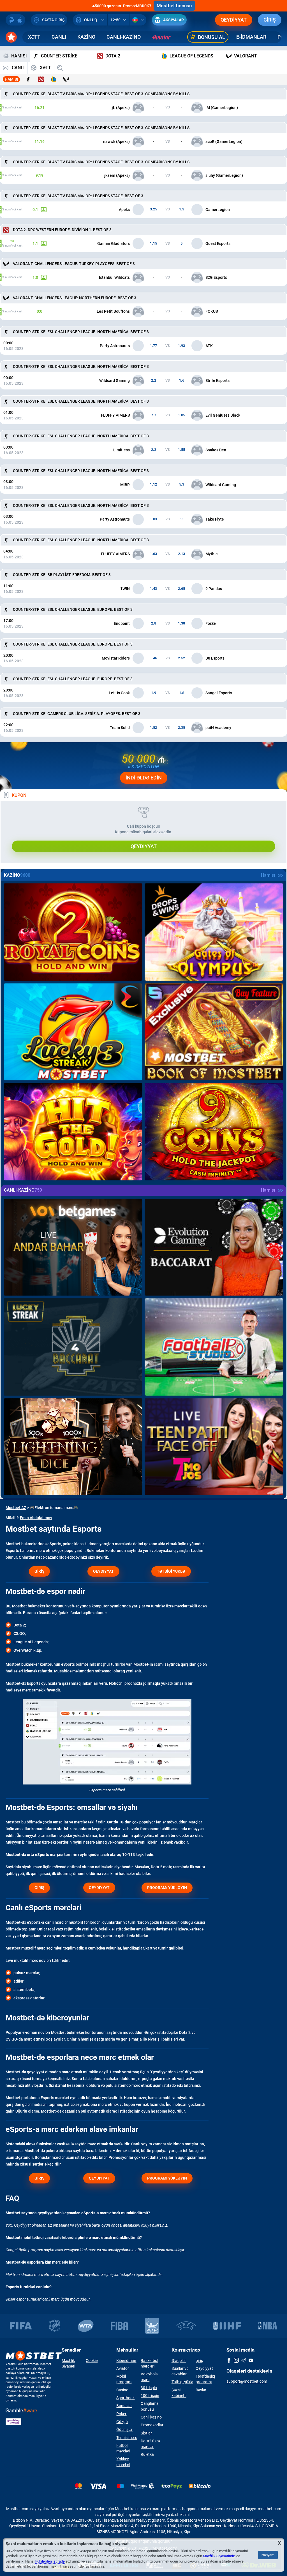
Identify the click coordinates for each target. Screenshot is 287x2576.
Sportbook (125, 2398)
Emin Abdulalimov (36, 1518)
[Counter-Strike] (28, 79)
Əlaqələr (179, 2361)
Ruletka (147, 2454)
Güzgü (122, 2422)
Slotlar (146, 2433)
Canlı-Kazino (124, 37)
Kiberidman (126, 2361)
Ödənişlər (124, 2429)
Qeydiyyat (234, 20)
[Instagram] (236, 2361)
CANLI (59, 37)
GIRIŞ (39, 1888)
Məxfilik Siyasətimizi (219, 2556)
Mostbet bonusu (174, 6)
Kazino (86, 37)
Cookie (92, 2361)
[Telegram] (244, 2361)
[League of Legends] (54, 79)
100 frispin (150, 2396)
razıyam (268, 2555)
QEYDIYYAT (103, 1571)
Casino (122, 2390)
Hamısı (11, 79)
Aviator (123, 2368)
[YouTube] (251, 2361)
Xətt (34, 37)
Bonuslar (124, 2406)
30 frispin (149, 2388)
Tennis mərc (127, 2438)
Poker (121, 2414)
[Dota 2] (41, 79)
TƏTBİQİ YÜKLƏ (171, 1571)
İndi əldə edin (144, 778)
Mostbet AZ (16, 1508)
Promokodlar (152, 2425)
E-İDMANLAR (251, 37)
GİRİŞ (270, 20)
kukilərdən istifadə (50, 2561)
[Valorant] (66, 79)
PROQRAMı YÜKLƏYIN (167, 1888)
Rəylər (201, 2390)
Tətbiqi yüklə (182, 2382)
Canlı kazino (151, 2417)
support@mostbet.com (247, 2381)
